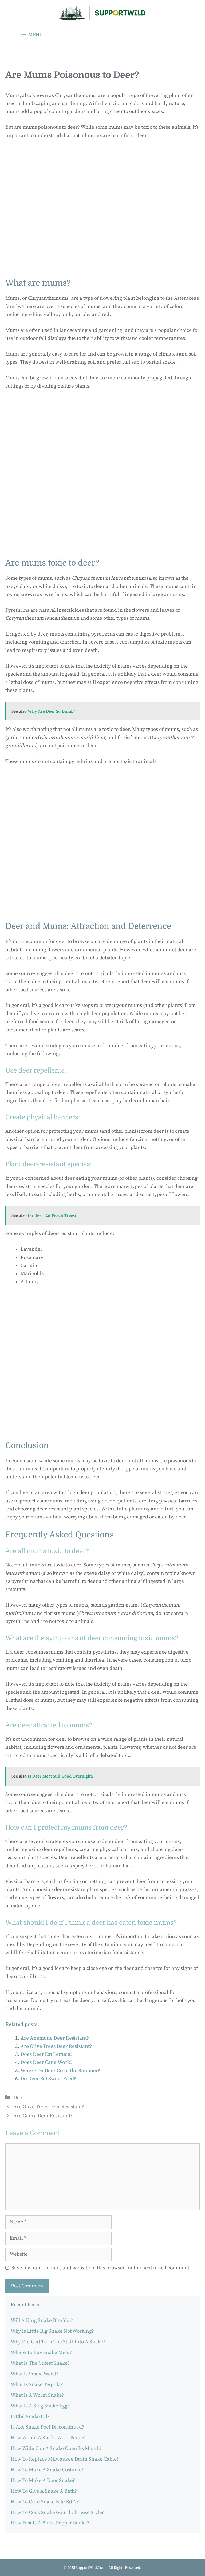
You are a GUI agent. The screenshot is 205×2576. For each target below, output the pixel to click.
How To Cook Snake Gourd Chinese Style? (57, 2513)
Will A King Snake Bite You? (42, 2320)
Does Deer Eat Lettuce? (46, 2054)
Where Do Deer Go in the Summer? (60, 2071)
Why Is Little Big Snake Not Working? (52, 2331)
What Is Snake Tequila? (37, 2385)
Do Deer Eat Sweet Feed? (48, 2079)
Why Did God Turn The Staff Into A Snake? (58, 2342)
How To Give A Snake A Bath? (44, 2491)
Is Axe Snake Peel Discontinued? (47, 2427)
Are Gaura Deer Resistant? (43, 2116)
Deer (19, 2098)
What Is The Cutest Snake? (40, 2363)
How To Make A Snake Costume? (47, 2470)
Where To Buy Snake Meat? (41, 2353)
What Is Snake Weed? (35, 2374)
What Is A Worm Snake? (37, 2395)
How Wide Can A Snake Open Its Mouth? (56, 2448)
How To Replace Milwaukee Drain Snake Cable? (65, 2459)
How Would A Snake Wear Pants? (48, 2438)
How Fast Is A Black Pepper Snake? (50, 2523)
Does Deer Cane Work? (46, 2062)
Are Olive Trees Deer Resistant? (56, 2046)
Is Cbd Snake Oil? (30, 2417)
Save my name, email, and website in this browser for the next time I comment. (101, 2268)
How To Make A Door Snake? (43, 2480)
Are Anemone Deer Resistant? (55, 2038)
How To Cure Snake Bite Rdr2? (45, 2502)
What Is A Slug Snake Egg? (40, 2406)
